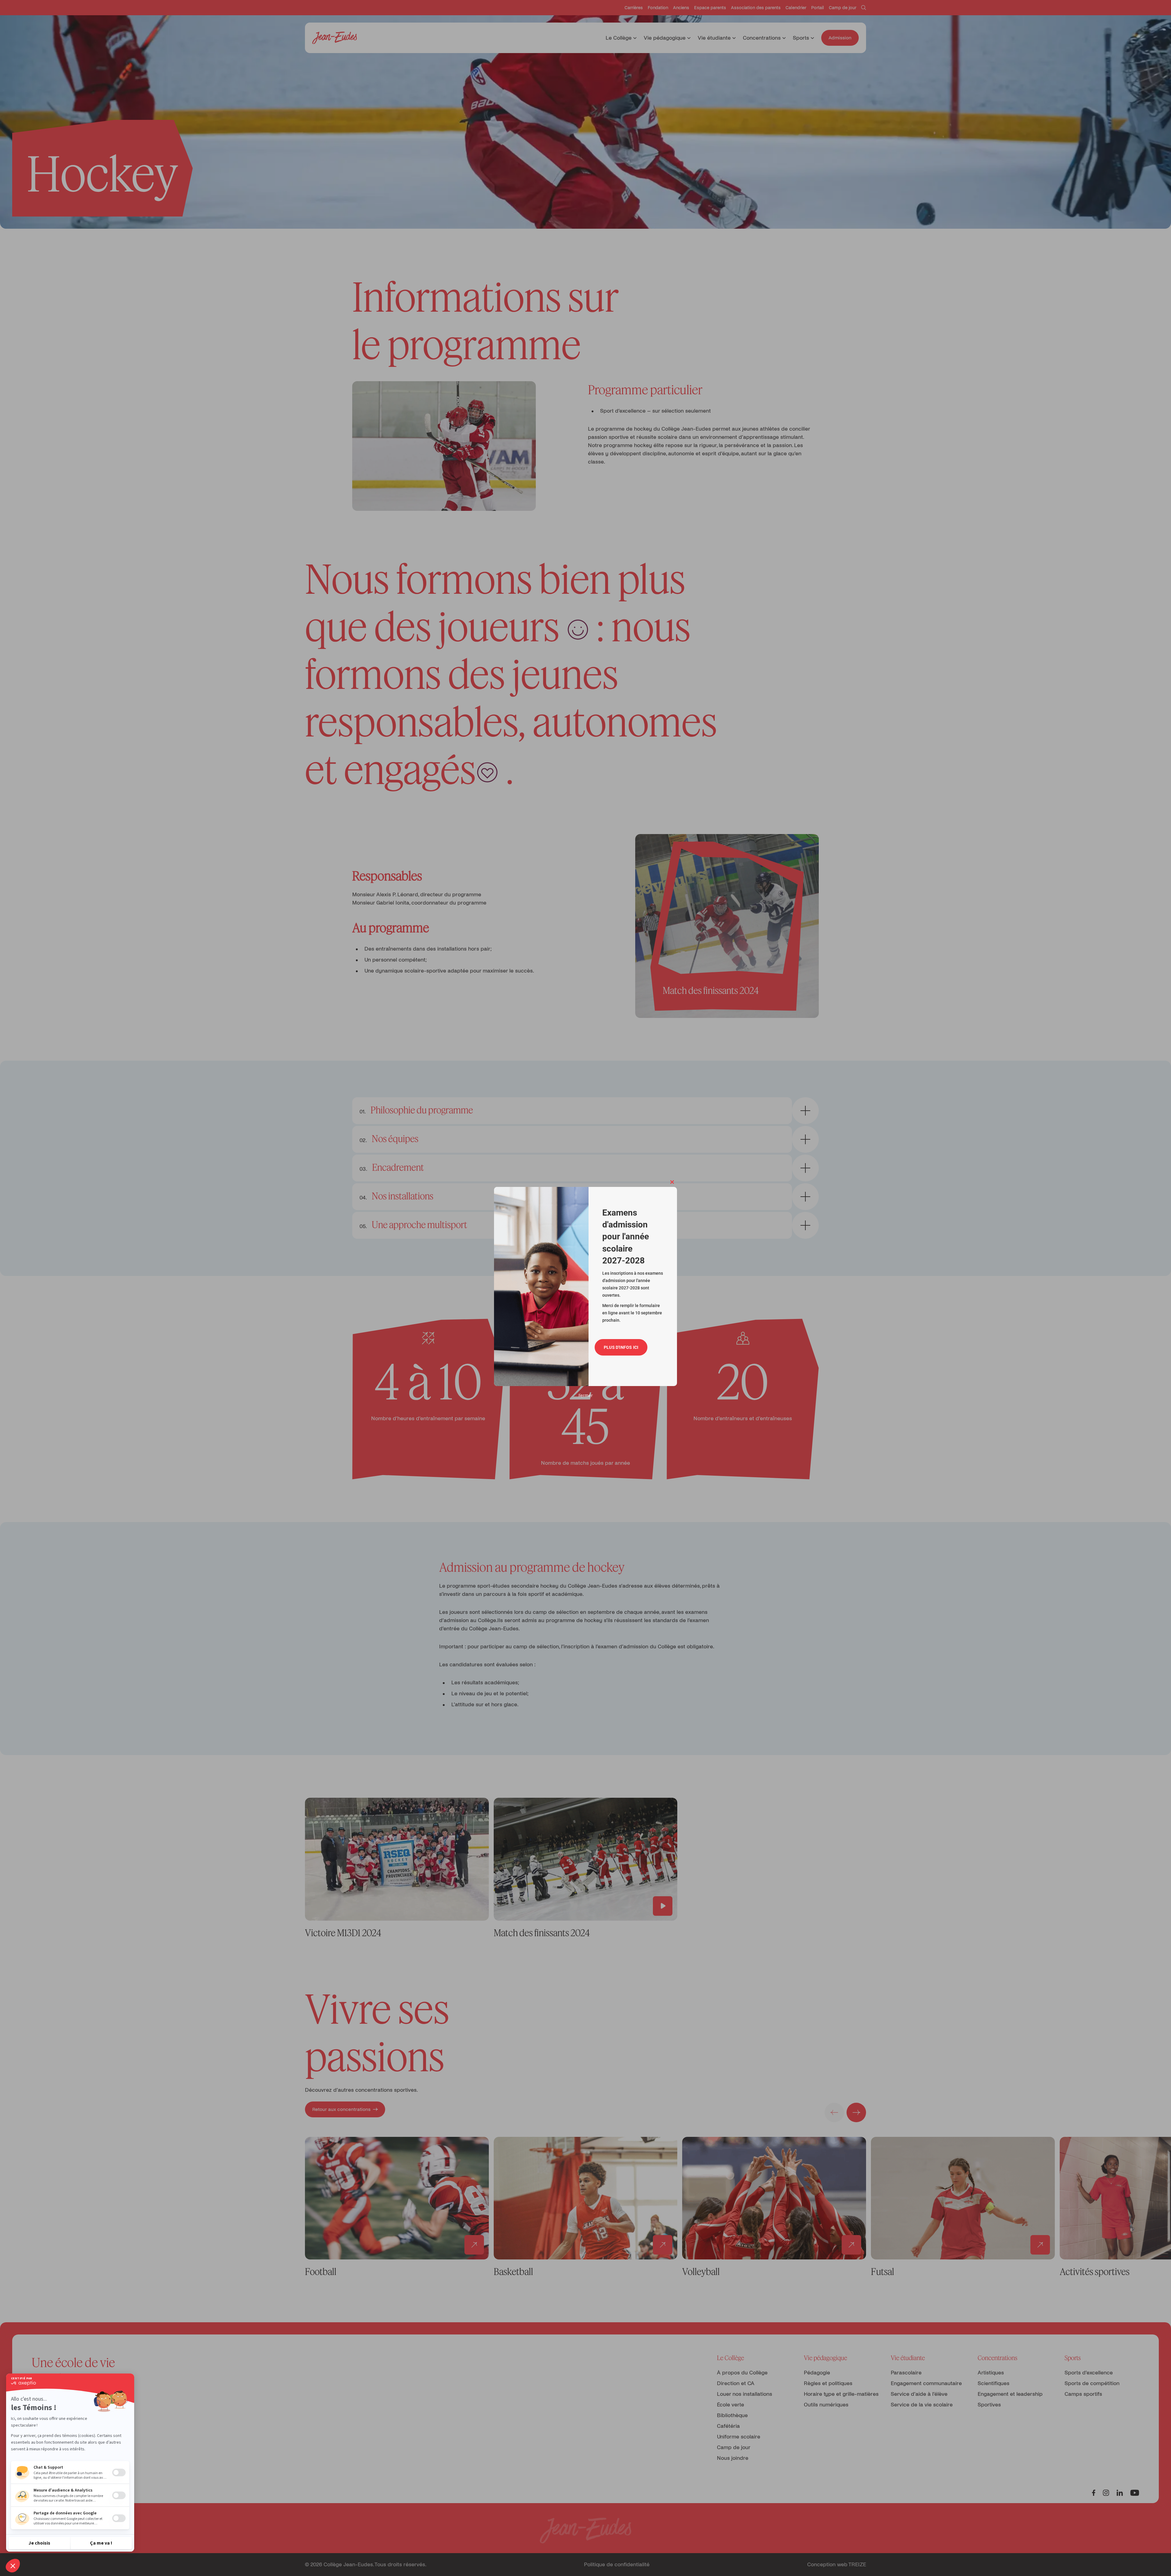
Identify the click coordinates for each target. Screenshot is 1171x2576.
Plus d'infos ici (621, 1347)
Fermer (586, 1395)
